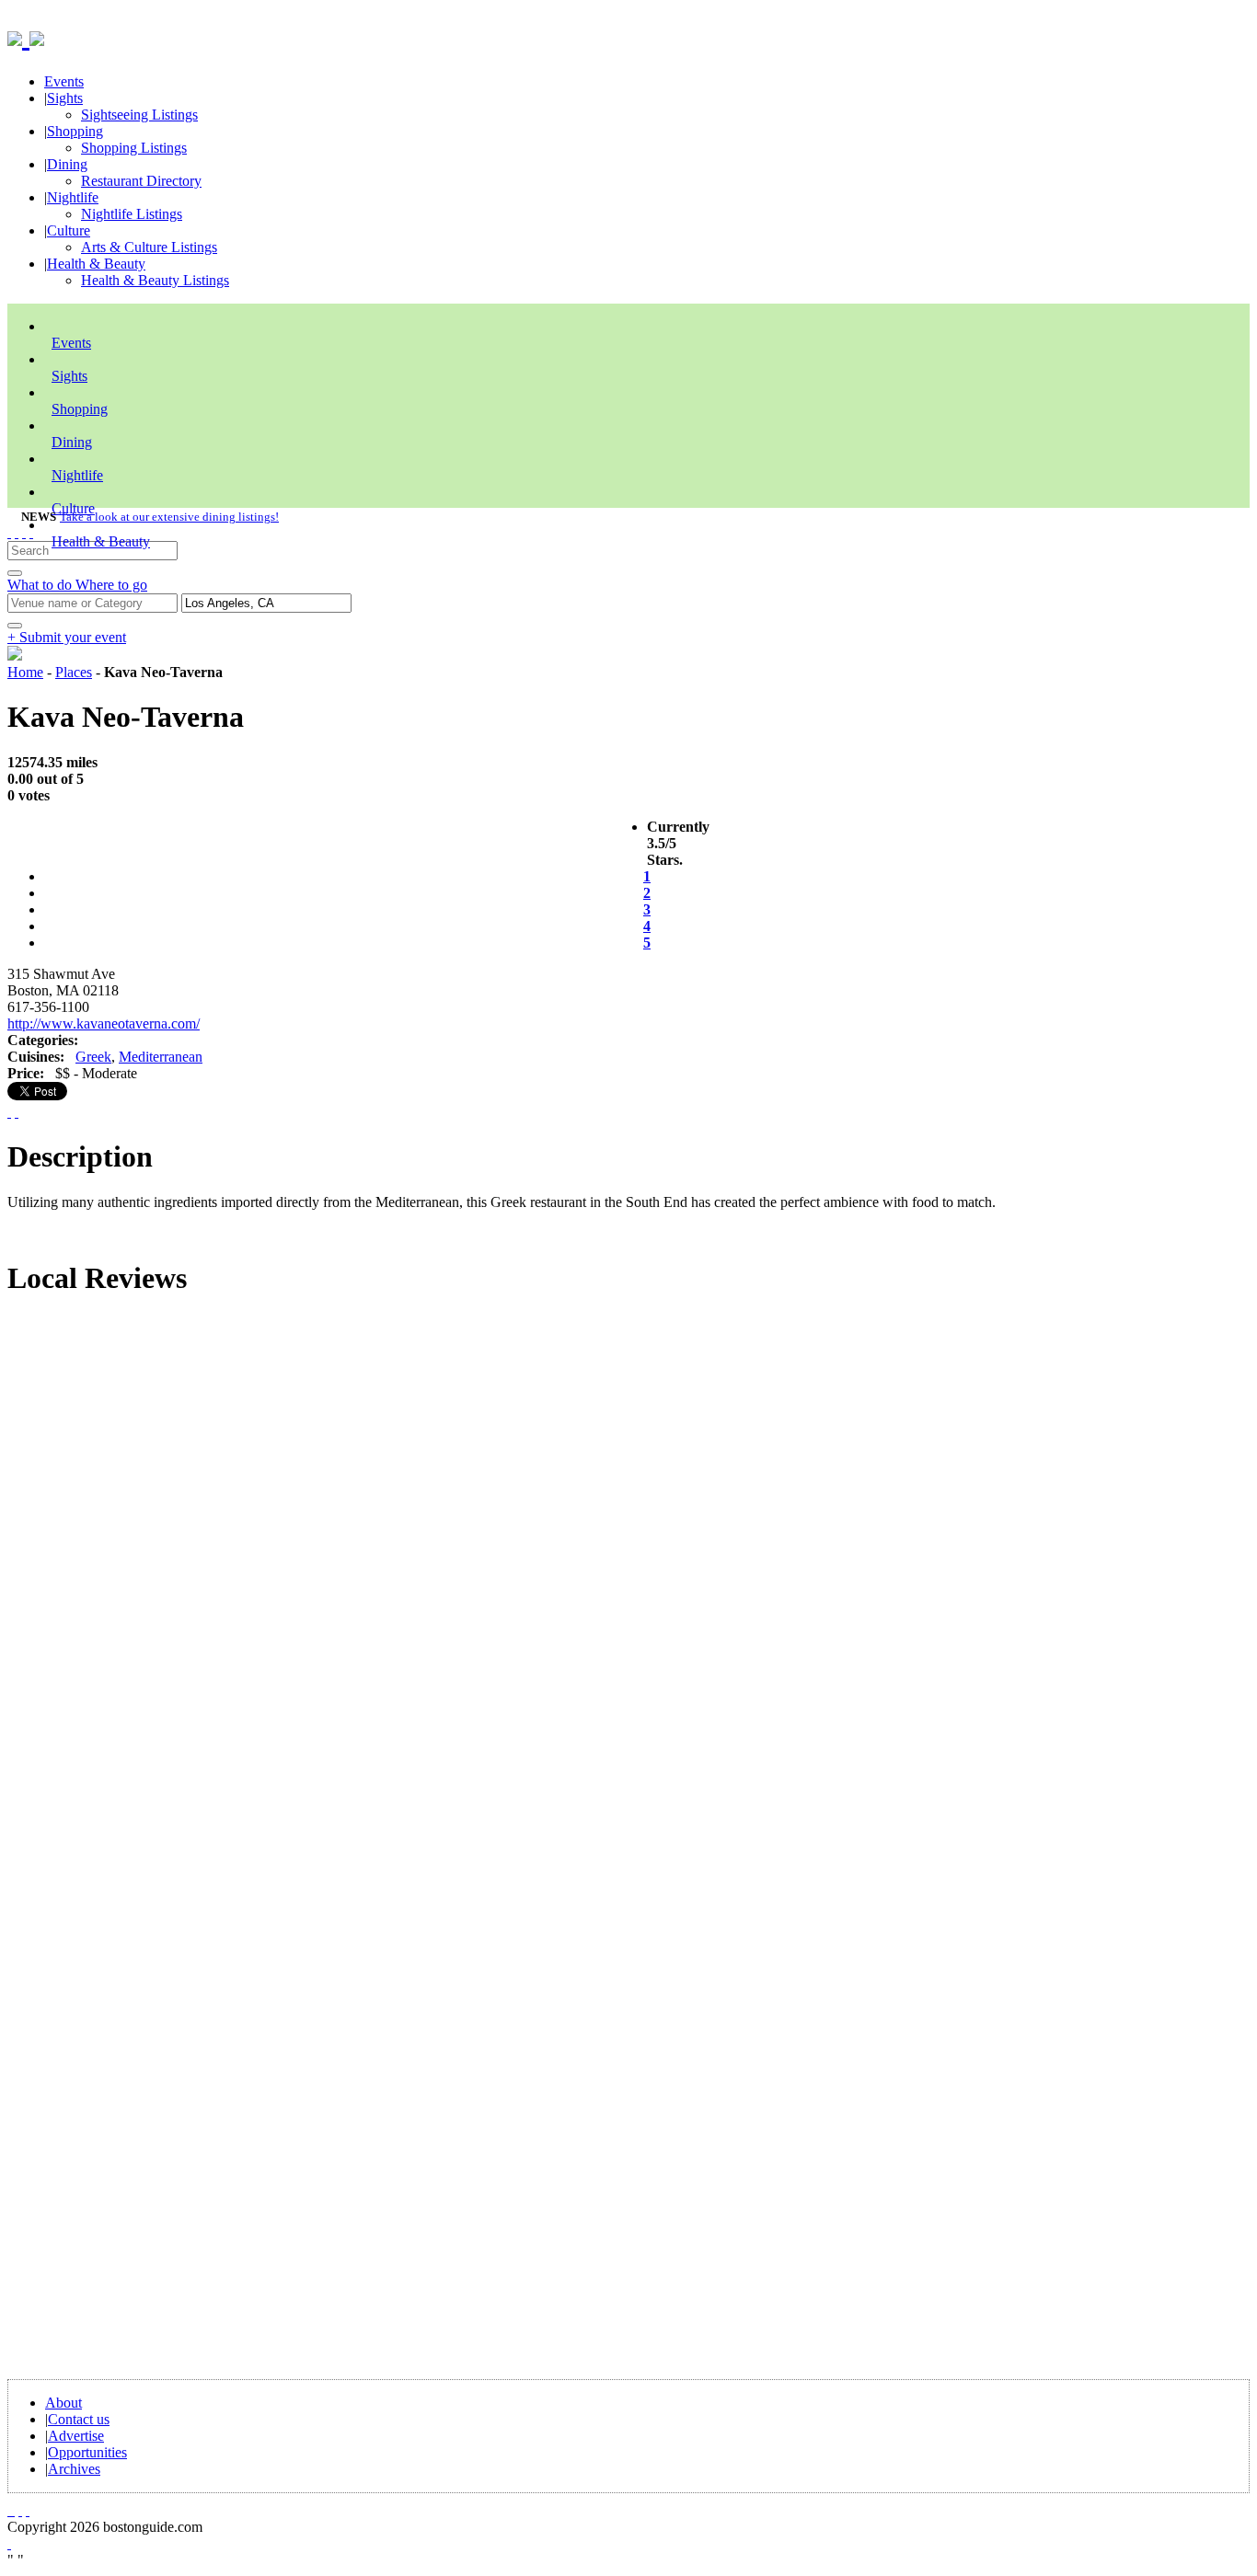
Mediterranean (161, 1057)
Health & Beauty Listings (155, 280)
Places (74, 672)
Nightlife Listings (132, 214)
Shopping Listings (134, 148)
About (63, 2403)
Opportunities (87, 2452)
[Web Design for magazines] (9, 2543)
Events (64, 81)
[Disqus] (628, 1562)
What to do (41, 585)
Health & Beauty (96, 264)
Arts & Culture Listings (149, 247)
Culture (69, 230)
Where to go (111, 585)
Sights (65, 98)
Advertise (76, 2436)
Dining (67, 164)
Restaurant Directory (141, 181)
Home (25, 672)
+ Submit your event (67, 637)
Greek (93, 1057)
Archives (74, 2469)
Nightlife (73, 197)
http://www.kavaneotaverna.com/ (104, 1023)
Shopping (75, 131)
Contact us (79, 2419)
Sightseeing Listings (139, 115)
